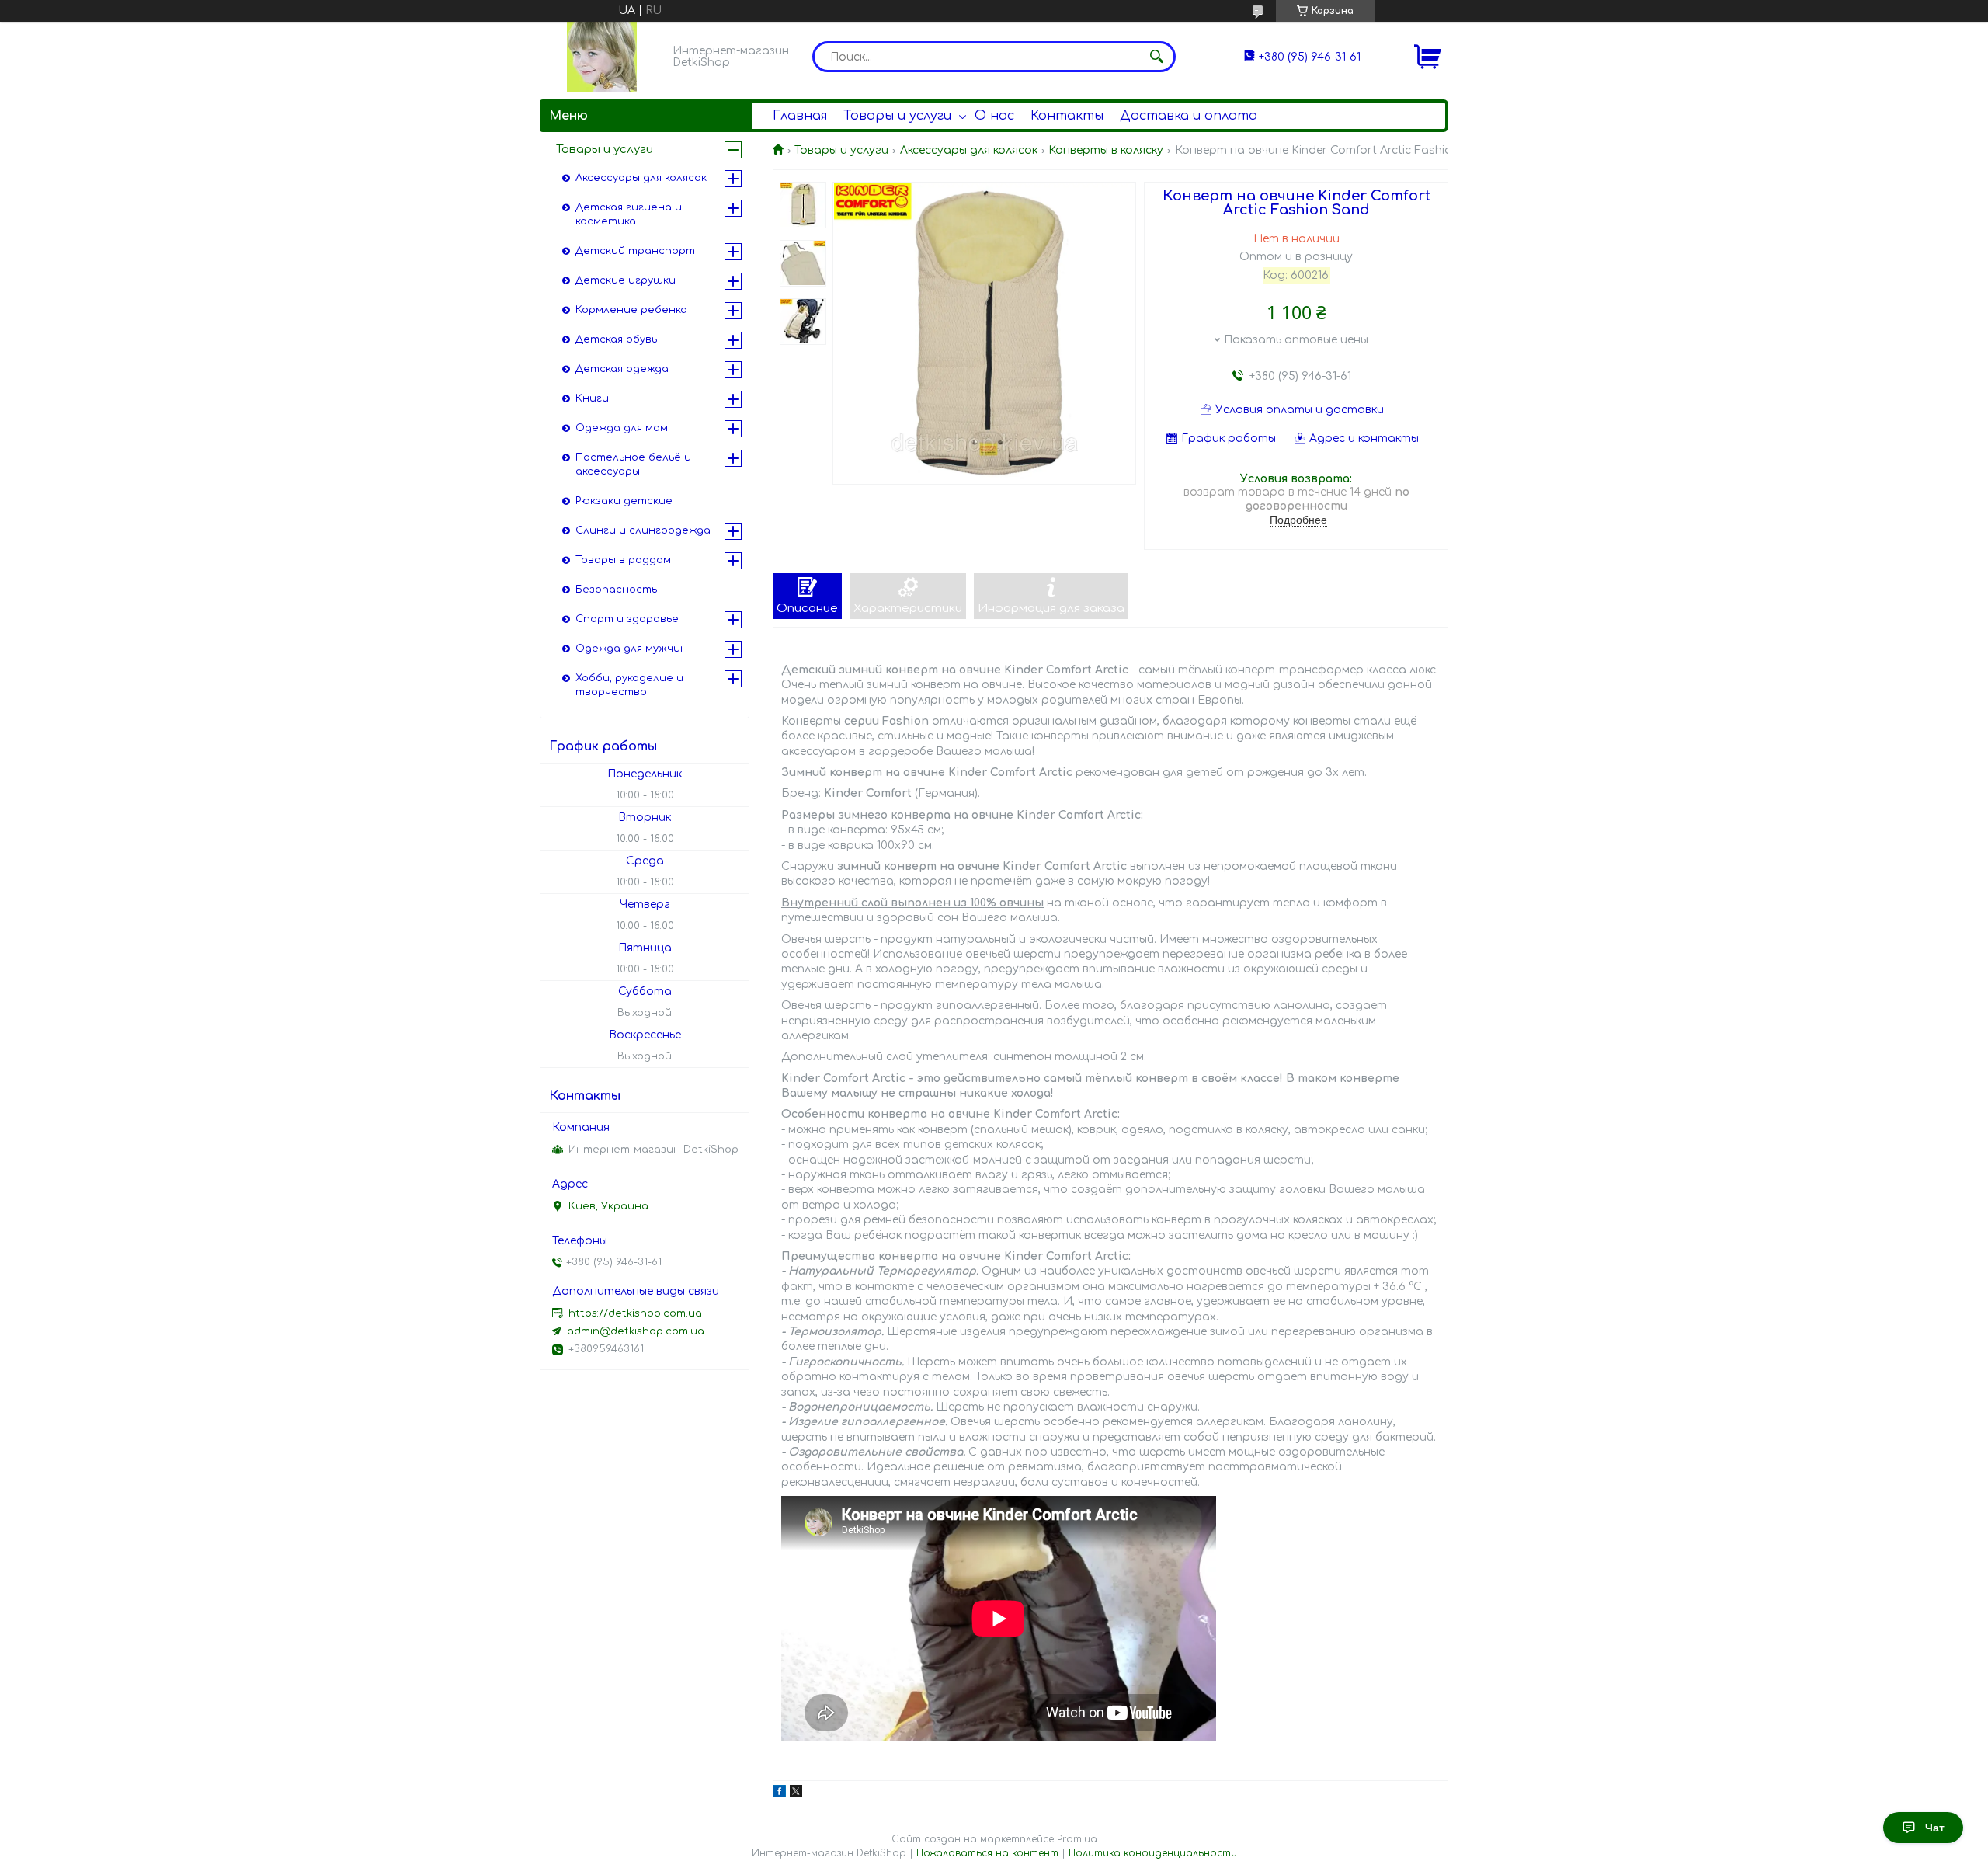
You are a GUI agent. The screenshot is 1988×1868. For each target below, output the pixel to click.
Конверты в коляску (1106, 150)
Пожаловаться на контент (987, 1853)
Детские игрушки (626, 280)
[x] (796, 1794)
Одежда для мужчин (631, 649)
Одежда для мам (622, 428)
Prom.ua (1077, 1839)
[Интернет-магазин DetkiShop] (602, 57)
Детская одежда (622, 369)
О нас (994, 116)
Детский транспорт (635, 251)
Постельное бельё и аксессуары (633, 464)
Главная (800, 116)
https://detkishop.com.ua (635, 1313)
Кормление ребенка (631, 310)
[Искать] (1156, 57)
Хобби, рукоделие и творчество (629, 685)
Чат (1935, 1828)
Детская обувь (616, 339)
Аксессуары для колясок (969, 150)
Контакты (1067, 116)
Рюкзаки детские (624, 501)
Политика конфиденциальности (1153, 1853)
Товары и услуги (897, 116)
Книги (592, 398)
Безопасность (616, 590)
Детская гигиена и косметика (629, 214)
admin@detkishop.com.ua (636, 1331)
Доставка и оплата (1189, 116)
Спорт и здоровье (627, 619)
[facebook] (779, 1794)
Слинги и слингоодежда (643, 530)
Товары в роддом (623, 560)
